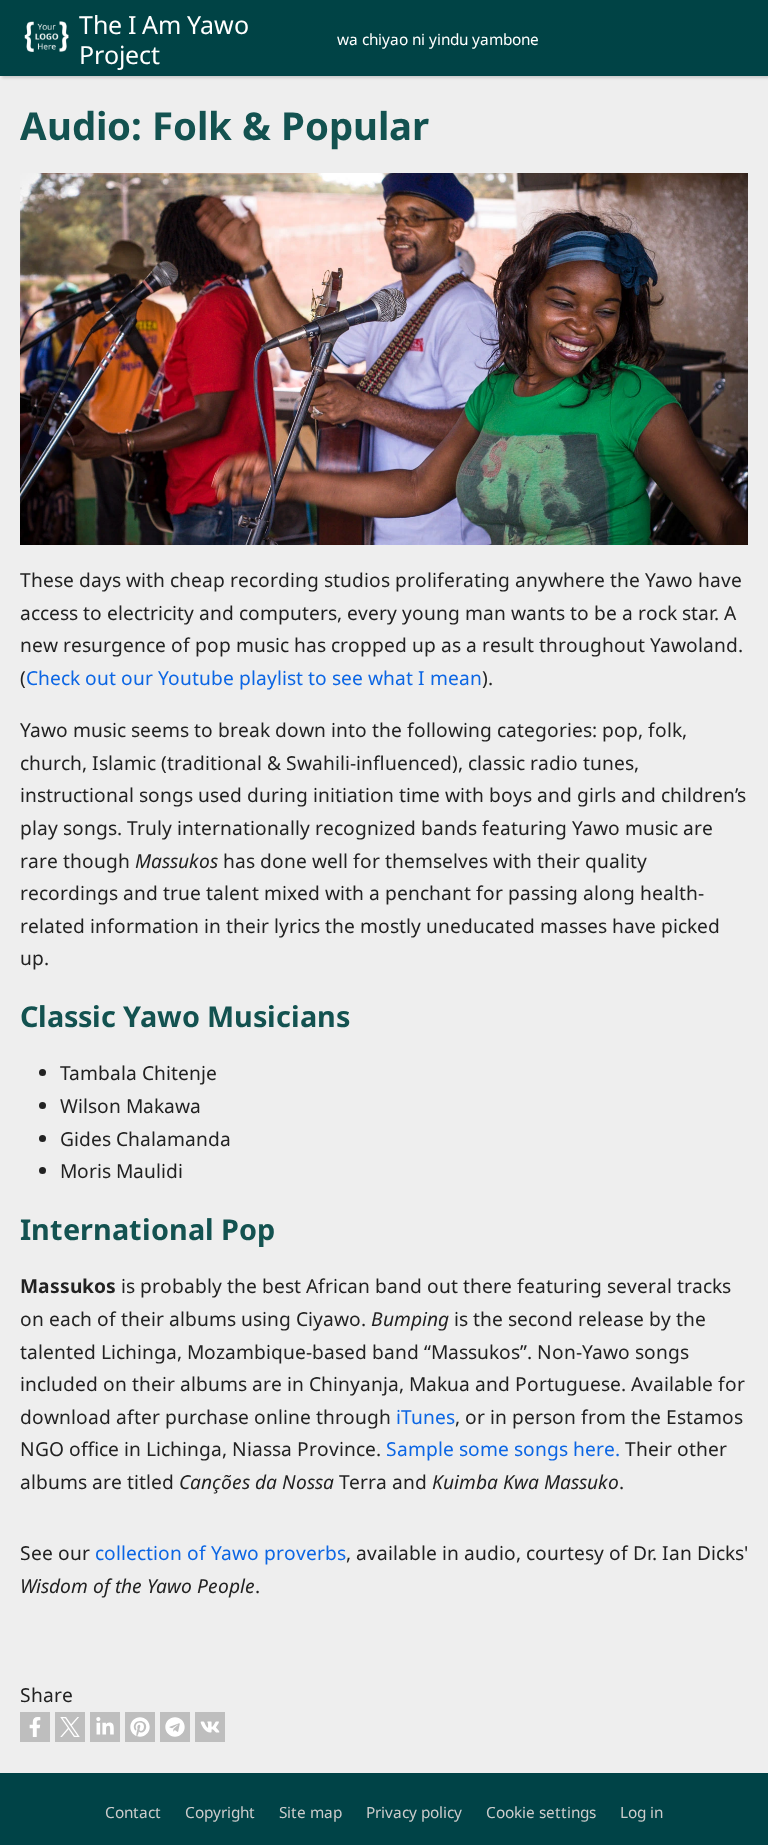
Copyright (220, 1812)
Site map (310, 1812)
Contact (133, 1812)
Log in (641, 1812)
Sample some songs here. (503, 1448)
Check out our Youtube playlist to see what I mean (254, 677)
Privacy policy (414, 1812)
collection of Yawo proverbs (220, 1552)
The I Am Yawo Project (164, 39)
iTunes (425, 1416)
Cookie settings (541, 1812)
